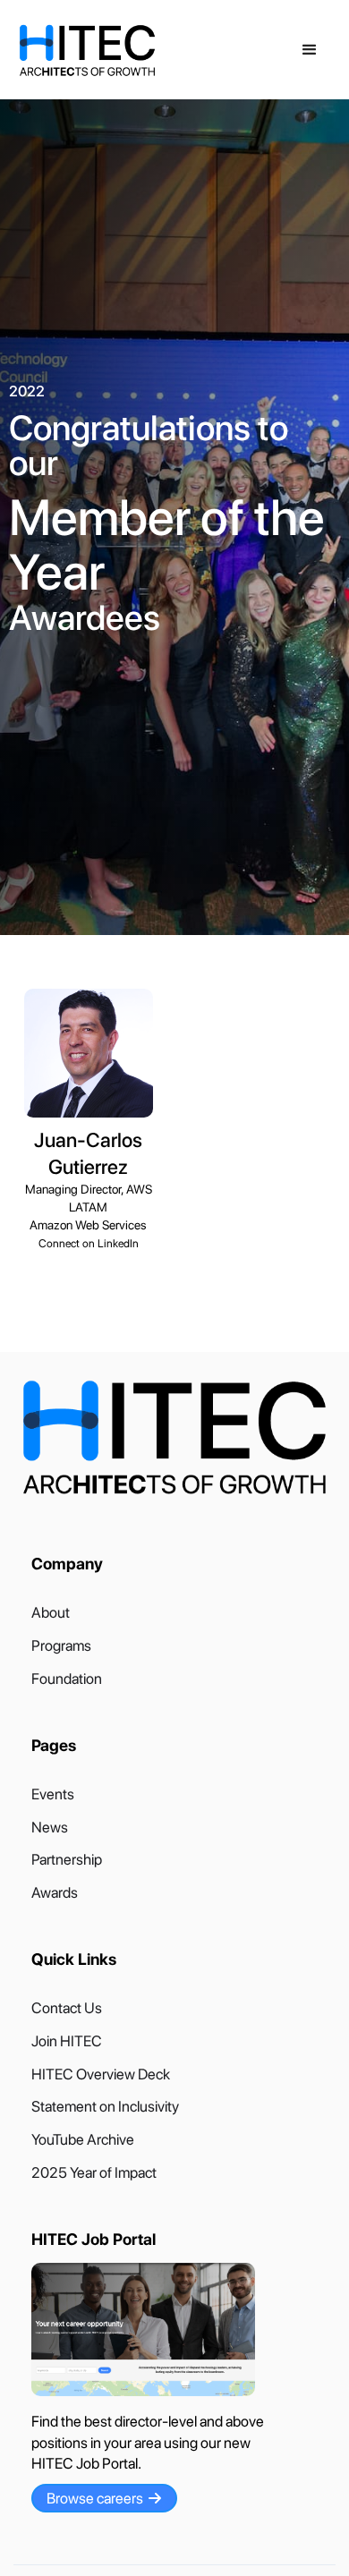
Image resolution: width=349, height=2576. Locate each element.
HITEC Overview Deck (101, 2074)
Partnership (67, 1860)
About (51, 1613)
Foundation (67, 1679)
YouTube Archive (83, 2140)
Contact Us (67, 2008)
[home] (153, 51)
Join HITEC (67, 2041)
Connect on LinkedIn (89, 1243)
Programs (61, 1646)
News (50, 1828)
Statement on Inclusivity (105, 2107)
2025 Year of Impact (94, 2173)
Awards (55, 1893)
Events (53, 1794)
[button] (310, 50)
